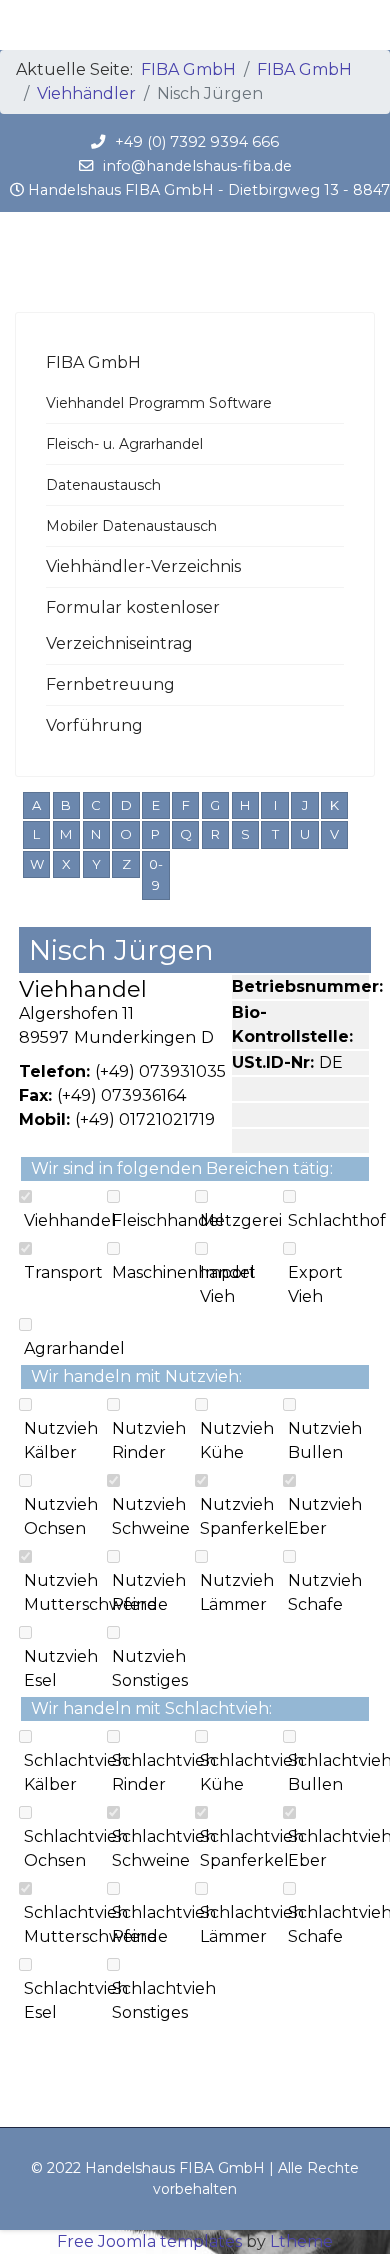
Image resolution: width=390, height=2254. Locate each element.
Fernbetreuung (110, 684)
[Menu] (362, 25)
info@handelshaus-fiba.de (197, 166)
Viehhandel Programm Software (159, 403)
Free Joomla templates (149, 2241)
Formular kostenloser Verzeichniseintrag (133, 625)
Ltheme (301, 2241)
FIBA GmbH (93, 362)
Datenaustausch (103, 485)
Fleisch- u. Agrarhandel (124, 444)
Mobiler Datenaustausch (131, 526)
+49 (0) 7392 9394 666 (197, 142)
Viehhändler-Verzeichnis (143, 566)
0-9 (156, 875)
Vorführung (94, 725)
